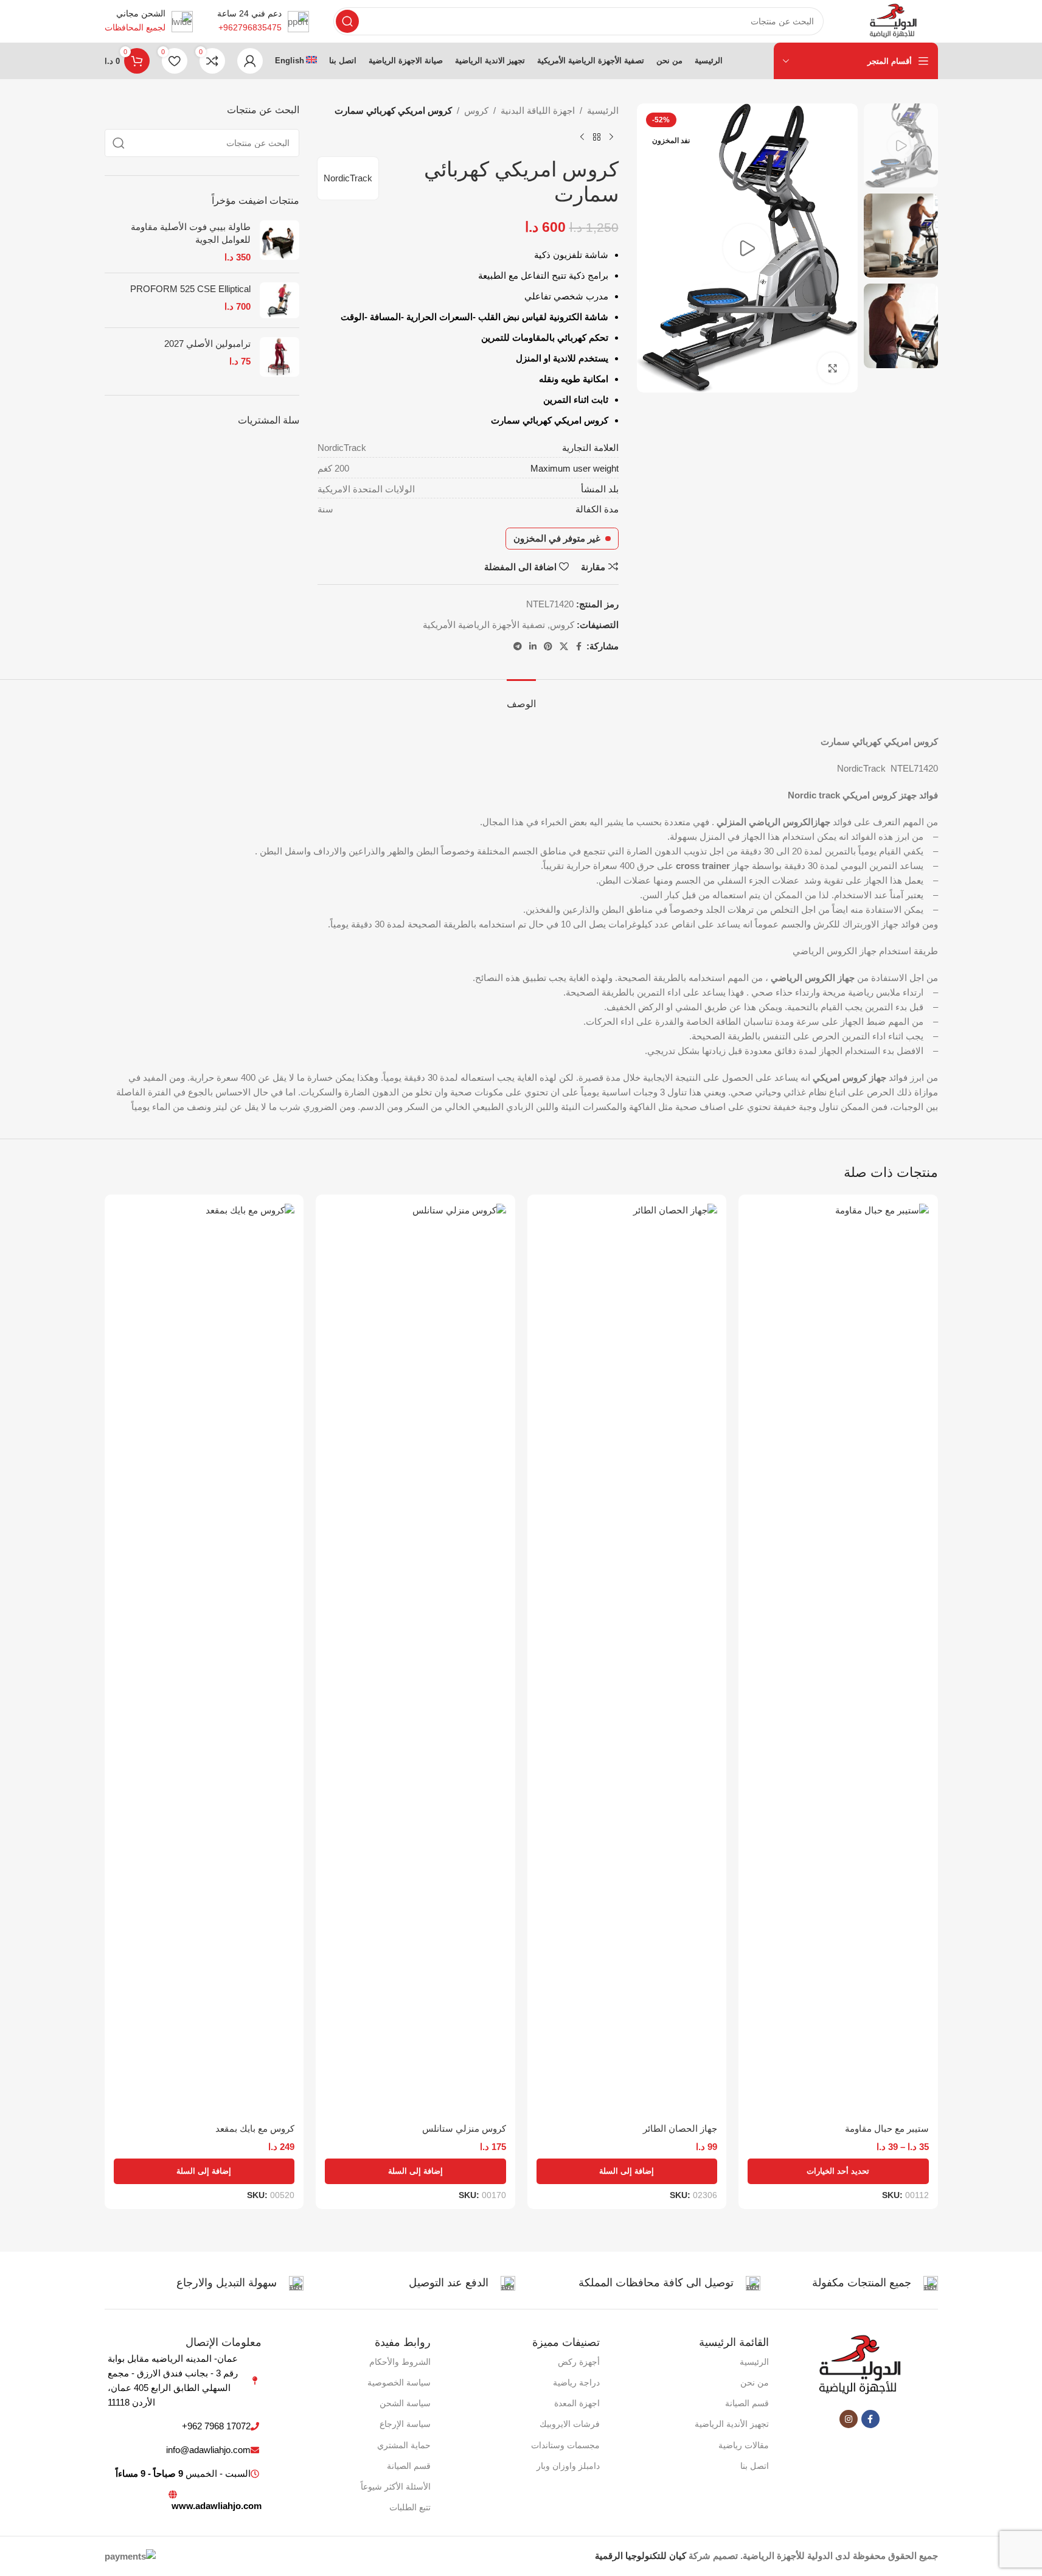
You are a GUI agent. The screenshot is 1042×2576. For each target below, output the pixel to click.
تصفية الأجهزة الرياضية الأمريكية (484, 625)
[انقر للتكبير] (833, 368)
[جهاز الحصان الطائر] (627, 1660)
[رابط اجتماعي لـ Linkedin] (533, 647)
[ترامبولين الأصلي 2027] (280, 357)
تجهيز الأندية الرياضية (732, 2424)
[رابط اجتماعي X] (564, 647)
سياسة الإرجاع (405, 2424)
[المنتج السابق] (611, 138)
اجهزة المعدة (577, 2403)
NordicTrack (348, 178)
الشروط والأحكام (400, 2362)
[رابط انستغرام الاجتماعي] (849, 2419)
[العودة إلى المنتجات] (597, 138)
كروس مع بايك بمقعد (255, 2128)
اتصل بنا (755, 2466)
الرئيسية (603, 110)
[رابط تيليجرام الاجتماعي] (518, 647)
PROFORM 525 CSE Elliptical (190, 289)
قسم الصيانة (747, 2403)
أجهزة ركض (579, 2362)
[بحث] (347, 21)
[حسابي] (250, 61)
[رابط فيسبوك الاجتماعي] (579, 647)
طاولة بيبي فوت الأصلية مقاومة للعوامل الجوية (191, 233)
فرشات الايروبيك (570, 2424)
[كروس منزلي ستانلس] (415, 1660)
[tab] (521, 698)
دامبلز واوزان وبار (568, 2466)
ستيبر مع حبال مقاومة (887, 2128)
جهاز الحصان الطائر (680, 2128)
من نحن (755, 2382)
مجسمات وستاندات (565, 2445)
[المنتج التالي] (582, 138)
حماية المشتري (404, 2445)
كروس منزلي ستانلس (464, 2128)
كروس (476, 110)
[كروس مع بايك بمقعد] (204, 1660)
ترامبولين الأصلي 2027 (207, 344)
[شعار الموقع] (893, 20)
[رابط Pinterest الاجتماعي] (548, 647)
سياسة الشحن (405, 2403)
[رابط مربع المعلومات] (263, 21)
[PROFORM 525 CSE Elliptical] (280, 301)
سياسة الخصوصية (399, 2382)
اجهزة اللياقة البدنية (538, 110)
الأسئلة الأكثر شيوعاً (396, 2487)
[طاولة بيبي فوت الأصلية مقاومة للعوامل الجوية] (280, 242)
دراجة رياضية (576, 2382)
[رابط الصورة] (860, 2365)
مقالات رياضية (744, 2445)
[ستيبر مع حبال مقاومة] (838, 1660)
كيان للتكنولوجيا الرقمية (641, 2556)
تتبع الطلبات (410, 2507)
